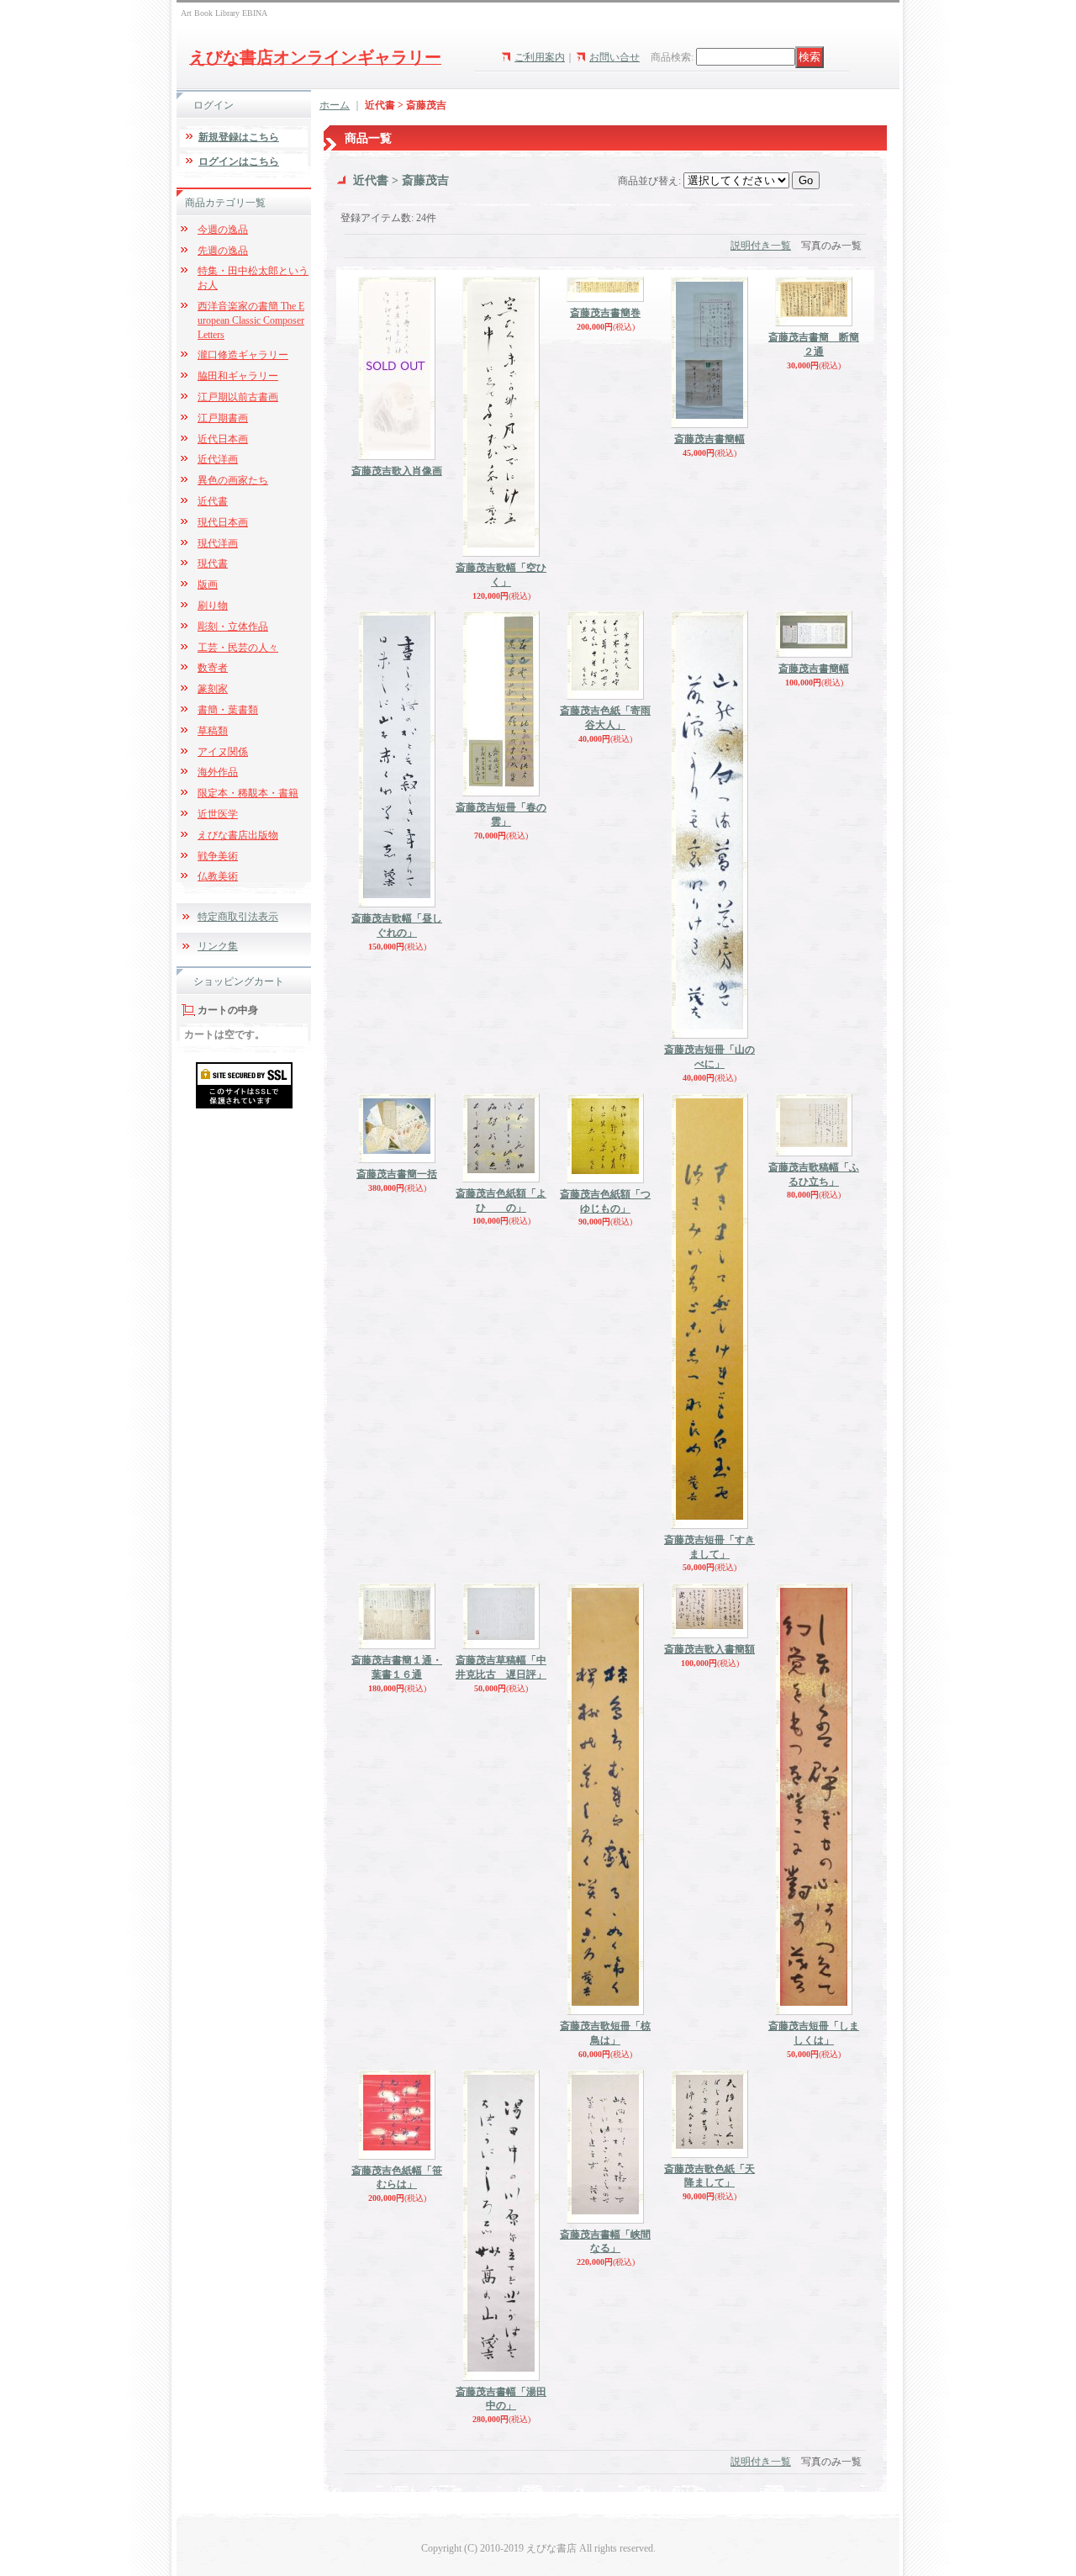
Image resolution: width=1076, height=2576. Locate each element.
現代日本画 (223, 522)
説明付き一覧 (761, 246)
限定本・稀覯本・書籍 (248, 793)
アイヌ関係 (223, 752)
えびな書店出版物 (238, 835)
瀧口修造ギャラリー (243, 355)
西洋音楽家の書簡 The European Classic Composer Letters (251, 320)
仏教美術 (218, 876)
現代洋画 (218, 543)
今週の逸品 (223, 230)
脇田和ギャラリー (238, 376)
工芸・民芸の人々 (238, 648)
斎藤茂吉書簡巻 (605, 313)
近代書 (213, 501)
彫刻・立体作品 (233, 627)
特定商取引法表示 (238, 917)
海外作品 (218, 772)
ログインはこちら (239, 161)
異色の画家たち (233, 480)
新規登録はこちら (239, 137)
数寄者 (213, 668)
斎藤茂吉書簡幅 (709, 439)
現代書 (213, 563)
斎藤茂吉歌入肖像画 (397, 471)
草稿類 (213, 731)
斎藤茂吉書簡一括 (397, 1174)
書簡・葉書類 (228, 710)
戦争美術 (218, 856)
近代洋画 (218, 459)
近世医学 (218, 814)
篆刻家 (213, 689)
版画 (208, 584)
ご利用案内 (540, 57)
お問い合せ (614, 57)
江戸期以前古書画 (238, 397)
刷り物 (213, 606)
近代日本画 (223, 439)
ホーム (335, 105)
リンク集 (218, 946)
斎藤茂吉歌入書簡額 (709, 1649)
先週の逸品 (223, 251)
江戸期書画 (223, 418)
